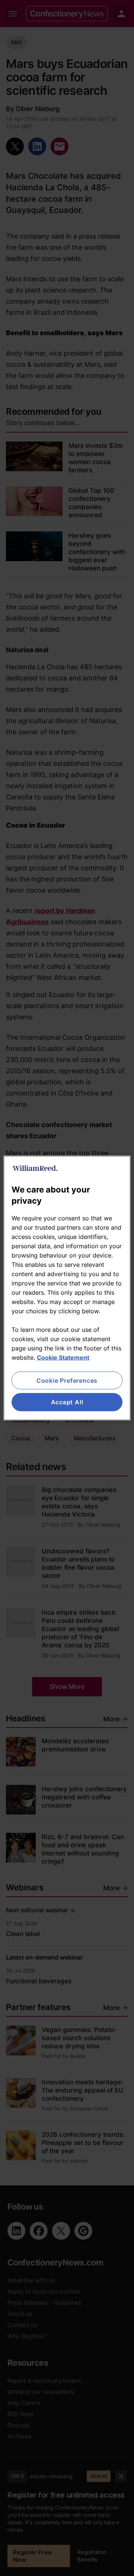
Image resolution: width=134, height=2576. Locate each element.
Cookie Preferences (67, 1381)
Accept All (67, 1402)
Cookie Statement (63, 1357)
